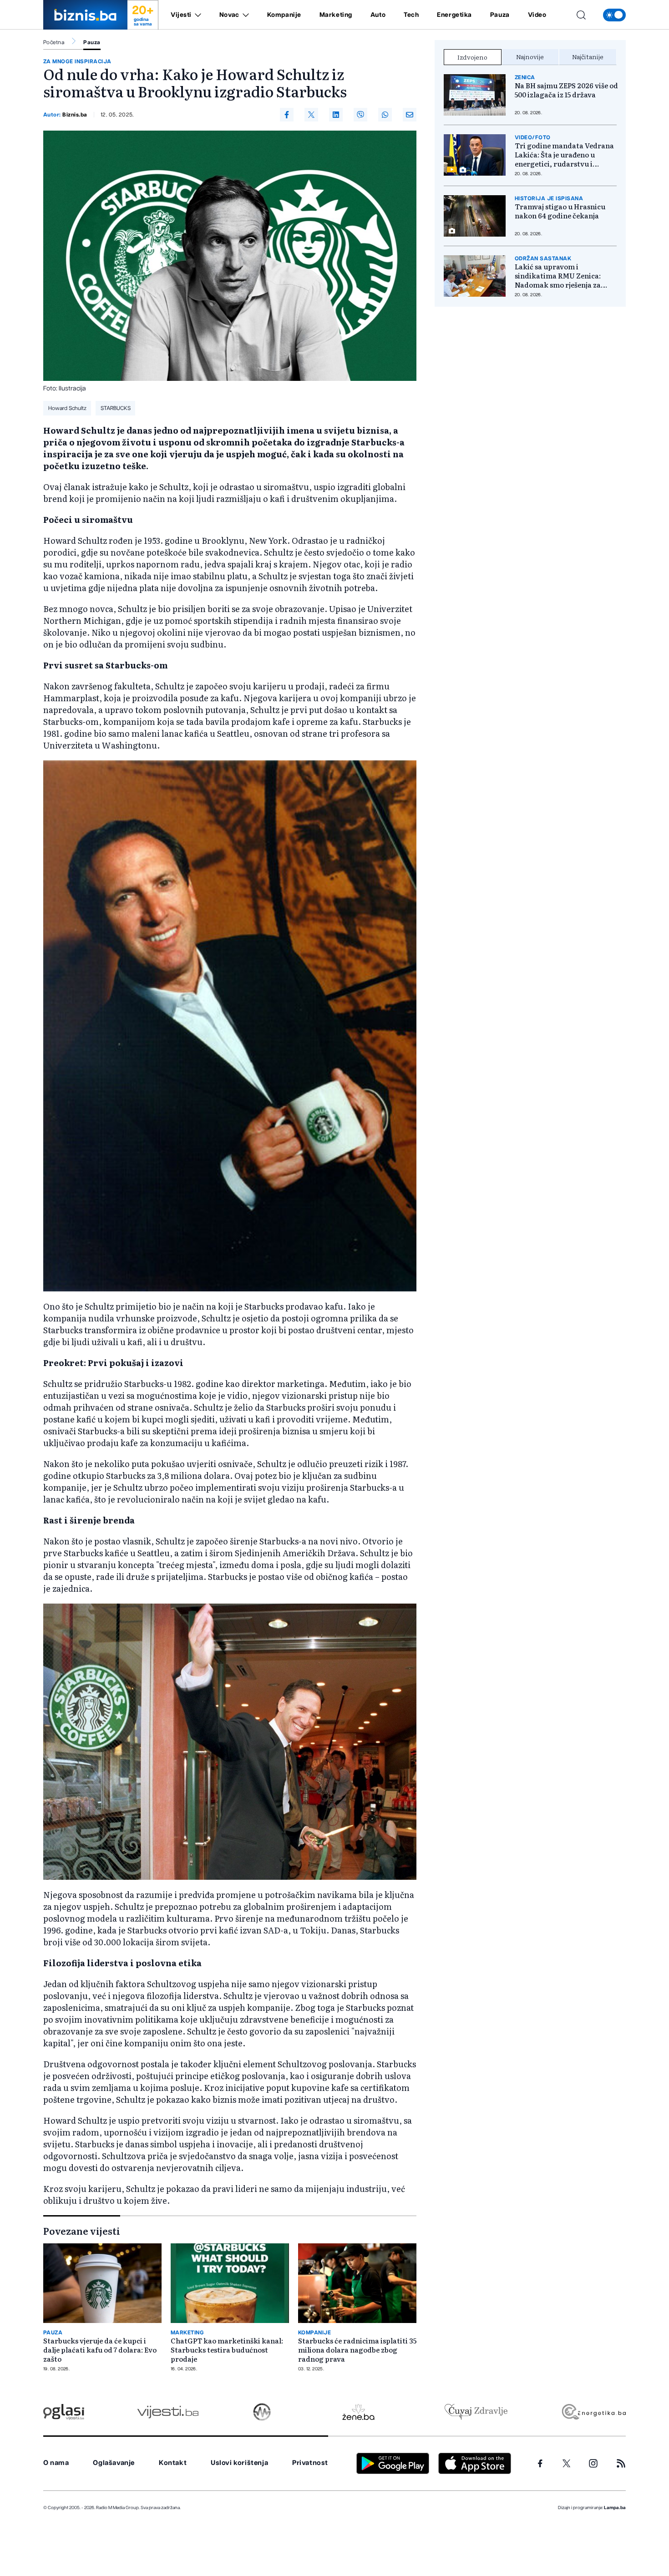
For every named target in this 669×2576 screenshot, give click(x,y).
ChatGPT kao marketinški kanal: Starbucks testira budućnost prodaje (227, 2350)
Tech (411, 15)
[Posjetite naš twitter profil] (567, 2464)
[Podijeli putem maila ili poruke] (410, 115)
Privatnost (310, 2463)
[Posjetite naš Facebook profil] (540, 2464)
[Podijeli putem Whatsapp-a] (385, 115)
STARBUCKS (116, 408)
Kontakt (173, 2463)
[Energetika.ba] (593, 2412)
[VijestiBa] (168, 2412)
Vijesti (181, 15)
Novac (229, 15)
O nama (56, 2463)
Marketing (336, 15)
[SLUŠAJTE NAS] (262, 2412)
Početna (54, 42)
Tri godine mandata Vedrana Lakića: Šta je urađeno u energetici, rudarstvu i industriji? (564, 155)
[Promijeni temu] (614, 15)
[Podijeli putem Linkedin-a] (336, 115)
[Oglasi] (64, 2412)
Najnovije (530, 56)
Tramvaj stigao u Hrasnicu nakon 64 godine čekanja (560, 211)
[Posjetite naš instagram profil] (593, 2463)
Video (537, 15)
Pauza (500, 15)
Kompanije (284, 15)
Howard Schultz (67, 408)
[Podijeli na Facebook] (287, 115)
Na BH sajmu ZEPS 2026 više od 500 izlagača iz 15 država (566, 90)
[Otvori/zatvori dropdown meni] (196, 15)
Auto (378, 15)
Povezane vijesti (82, 2231)
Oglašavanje (114, 2463)
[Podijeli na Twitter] (311, 115)
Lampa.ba (615, 2508)
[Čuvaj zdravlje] (476, 2412)
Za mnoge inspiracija (77, 61)
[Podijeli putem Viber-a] (360, 115)
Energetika (454, 15)
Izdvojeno (472, 57)
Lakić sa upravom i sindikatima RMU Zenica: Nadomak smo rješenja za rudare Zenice (558, 276)
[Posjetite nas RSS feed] (621, 2463)
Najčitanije (588, 56)
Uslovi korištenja (239, 2463)
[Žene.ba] (358, 2412)
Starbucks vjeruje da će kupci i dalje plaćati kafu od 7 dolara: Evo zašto (100, 2350)
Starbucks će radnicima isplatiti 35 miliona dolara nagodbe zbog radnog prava (357, 2350)
